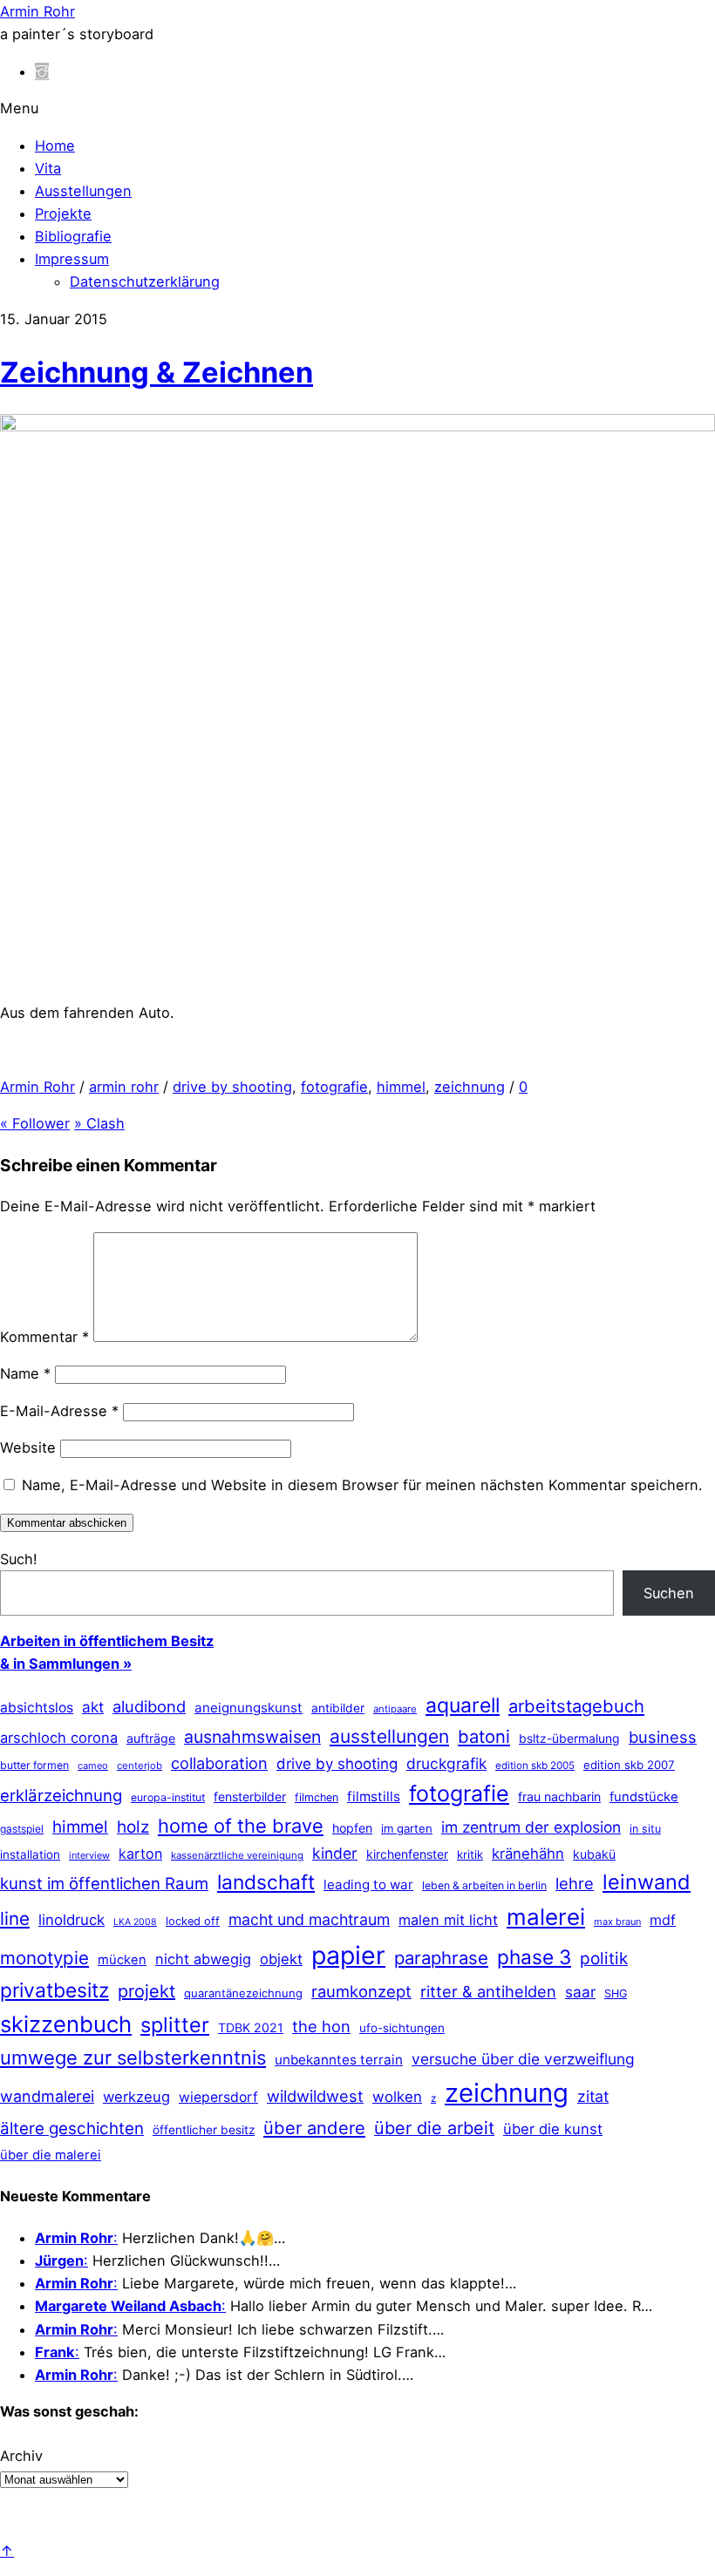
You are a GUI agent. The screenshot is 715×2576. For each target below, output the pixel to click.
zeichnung (470, 1087)
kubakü (594, 1854)
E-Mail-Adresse (59, 1411)
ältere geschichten (72, 2129)
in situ (645, 1829)
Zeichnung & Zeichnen (157, 372)
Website (28, 1447)
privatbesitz (54, 1990)
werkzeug (136, 2097)
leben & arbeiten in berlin (484, 1885)
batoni (484, 1736)
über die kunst (553, 2129)
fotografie (334, 1087)
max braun (617, 1922)
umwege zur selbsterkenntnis (133, 2057)
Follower (35, 1123)
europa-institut (168, 1797)
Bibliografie (73, 236)
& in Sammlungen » (66, 1664)
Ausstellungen (83, 191)
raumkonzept (361, 1991)
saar (580, 1992)
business (663, 1737)
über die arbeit (434, 2128)
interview (89, 1855)
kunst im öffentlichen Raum (104, 1883)
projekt (146, 1991)
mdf (663, 1920)
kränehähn (528, 1854)
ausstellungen (389, 1736)
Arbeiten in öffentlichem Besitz (107, 1641)
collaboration (219, 1763)
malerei (546, 1917)
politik (604, 1959)
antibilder (338, 1708)
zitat (593, 2096)
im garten (407, 1828)
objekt (281, 1959)
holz (133, 1827)
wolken (397, 2097)
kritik (470, 1854)
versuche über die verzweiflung (523, 2059)
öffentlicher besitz (204, 2130)
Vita (48, 168)
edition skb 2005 (535, 1766)
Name (25, 1373)
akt (93, 1707)
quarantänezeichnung (243, 1993)
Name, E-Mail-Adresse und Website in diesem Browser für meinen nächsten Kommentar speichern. (362, 1485)
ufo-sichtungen (402, 2028)
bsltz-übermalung (569, 1738)
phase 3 (534, 1957)
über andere (314, 2128)
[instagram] (42, 71)
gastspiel (22, 1829)
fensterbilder (250, 1796)
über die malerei (51, 2155)
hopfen (352, 1828)
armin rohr (124, 1087)
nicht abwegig (203, 1959)
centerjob (140, 1766)
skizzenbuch (66, 2024)
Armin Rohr (37, 1087)
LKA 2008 (135, 1922)
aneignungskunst (249, 1708)
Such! (19, 1559)
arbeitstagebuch (576, 1706)
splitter (175, 2025)
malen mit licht (448, 1920)
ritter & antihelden (488, 1991)
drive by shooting (232, 1087)
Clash (99, 1123)
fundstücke (644, 1797)
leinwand (647, 1882)
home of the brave (241, 1826)
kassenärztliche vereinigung (237, 1855)
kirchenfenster (407, 1854)
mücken (122, 1960)
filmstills (374, 1796)
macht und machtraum (309, 1919)
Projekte (63, 214)
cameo (93, 1766)
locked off (193, 1921)
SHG (616, 1993)
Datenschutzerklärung (145, 281)
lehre (575, 1883)
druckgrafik (446, 1763)
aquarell (463, 1705)
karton (140, 1854)
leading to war (368, 1885)
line (15, 1918)
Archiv (21, 2456)
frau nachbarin (559, 1796)
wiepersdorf (218, 2097)
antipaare (395, 1709)
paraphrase (441, 1958)
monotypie (44, 1958)
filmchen (317, 1797)
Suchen (669, 1593)
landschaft (266, 1882)
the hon (321, 2026)
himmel (401, 1087)
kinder (335, 1853)
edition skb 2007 (629, 1765)
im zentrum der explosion (531, 1827)
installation (30, 1854)
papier (348, 1955)
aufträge (151, 1738)
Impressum (72, 259)
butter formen (34, 1765)
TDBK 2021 (251, 2027)
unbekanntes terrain (339, 2060)
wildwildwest (315, 2096)
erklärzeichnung (61, 1795)
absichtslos (37, 1708)
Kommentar (44, 1337)
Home (55, 146)
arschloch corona (59, 1738)
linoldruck (71, 1920)
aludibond (149, 1706)
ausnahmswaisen (252, 1737)
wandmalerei (47, 2096)
